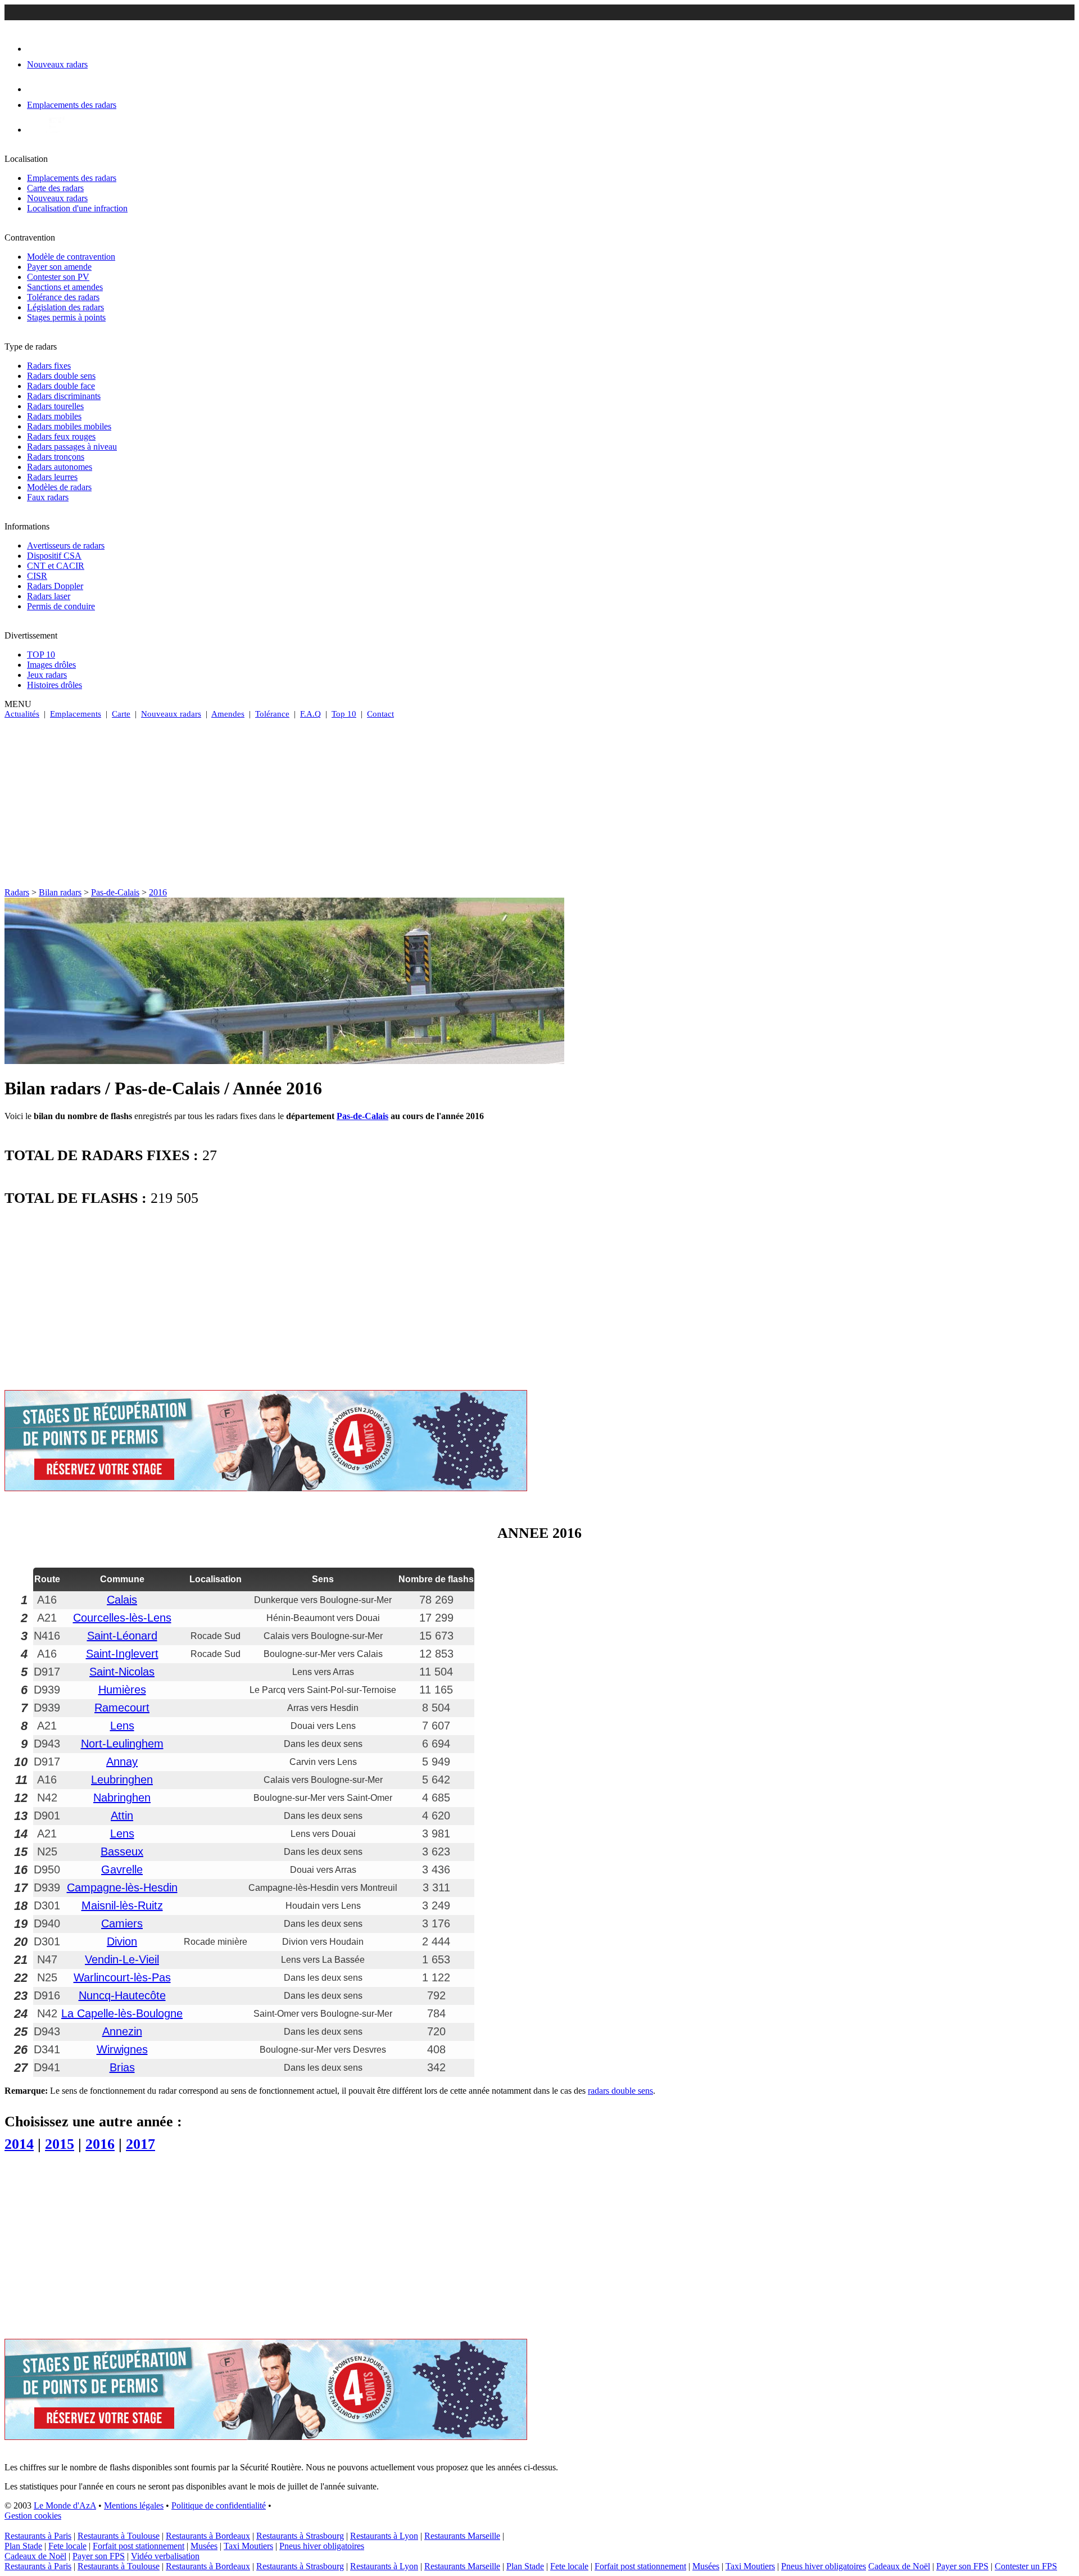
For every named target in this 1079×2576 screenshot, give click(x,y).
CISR (37, 576)
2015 (60, 2144)
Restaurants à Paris (38, 2536)
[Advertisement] (539, 803)
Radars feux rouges (61, 436)
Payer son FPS (99, 2556)
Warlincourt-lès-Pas (122, 1977)
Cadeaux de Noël (35, 2556)
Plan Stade (23, 2546)
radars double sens (620, 2091)
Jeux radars (47, 675)
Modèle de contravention (71, 257)
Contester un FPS (1026, 2566)
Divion (122, 1941)
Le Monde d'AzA (65, 2505)
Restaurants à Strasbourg (300, 2536)
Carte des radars (55, 188)
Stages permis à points (66, 317)
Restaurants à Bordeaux (208, 2536)
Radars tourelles (55, 406)
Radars (17, 892)
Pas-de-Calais (115, 892)
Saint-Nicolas (122, 1672)
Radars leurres (52, 477)
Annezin (122, 2031)
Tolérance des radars (63, 297)
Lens (122, 1726)
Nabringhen (122, 1798)
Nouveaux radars (57, 198)
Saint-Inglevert (122, 1654)
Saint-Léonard (122, 1636)
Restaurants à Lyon (384, 2536)
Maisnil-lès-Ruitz (122, 1905)
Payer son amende (59, 267)
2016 (158, 892)
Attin (122, 1816)
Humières (122, 1690)
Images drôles (51, 665)
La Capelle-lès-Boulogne (122, 2013)
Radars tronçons (56, 457)
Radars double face (61, 386)
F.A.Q (310, 714)
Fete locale (67, 2546)
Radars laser (49, 596)
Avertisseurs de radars (66, 545)
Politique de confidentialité (219, 2505)
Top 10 (344, 714)
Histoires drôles (55, 685)
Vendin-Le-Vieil (122, 1959)
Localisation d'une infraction (77, 208)
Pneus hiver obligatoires (322, 2546)
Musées (204, 2546)
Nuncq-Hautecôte (122, 1995)
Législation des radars (65, 307)
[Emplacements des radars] (36, 89)
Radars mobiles (54, 416)
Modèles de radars (59, 487)
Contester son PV (58, 277)
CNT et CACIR (56, 566)
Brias (122, 2067)
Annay (122, 1762)
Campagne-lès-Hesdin (122, 1887)
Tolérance (272, 714)
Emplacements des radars (72, 178)
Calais (122, 1600)
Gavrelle (122, 1869)
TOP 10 (41, 655)
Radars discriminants (64, 396)
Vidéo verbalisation (165, 2556)
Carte (121, 714)
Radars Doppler (55, 586)
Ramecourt (122, 1708)
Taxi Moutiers (248, 2546)
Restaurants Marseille (462, 2536)
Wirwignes (122, 2049)
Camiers (122, 1923)
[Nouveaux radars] (37, 49)
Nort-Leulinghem (122, 1744)
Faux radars (48, 497)
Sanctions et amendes (65, 287)
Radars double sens (61, 376)
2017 (140, 2144)
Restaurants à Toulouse (119, 2536)
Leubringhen (122, 1780)
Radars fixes (49, 366)
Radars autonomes (60, 467)
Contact (380, 714)
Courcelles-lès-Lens (122, 1618)
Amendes (228, 714)
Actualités (22, 714)
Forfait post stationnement (139, 2546)
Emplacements (76, 714)
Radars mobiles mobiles (69, 426)
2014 (19, 2144)
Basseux (122, 1851)
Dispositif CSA (54, 556)
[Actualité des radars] (55, 130)
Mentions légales (134, 2505)
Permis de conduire (61, 606)
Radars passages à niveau (72, 447)
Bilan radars (60, 892)
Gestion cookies (33, 2516)
